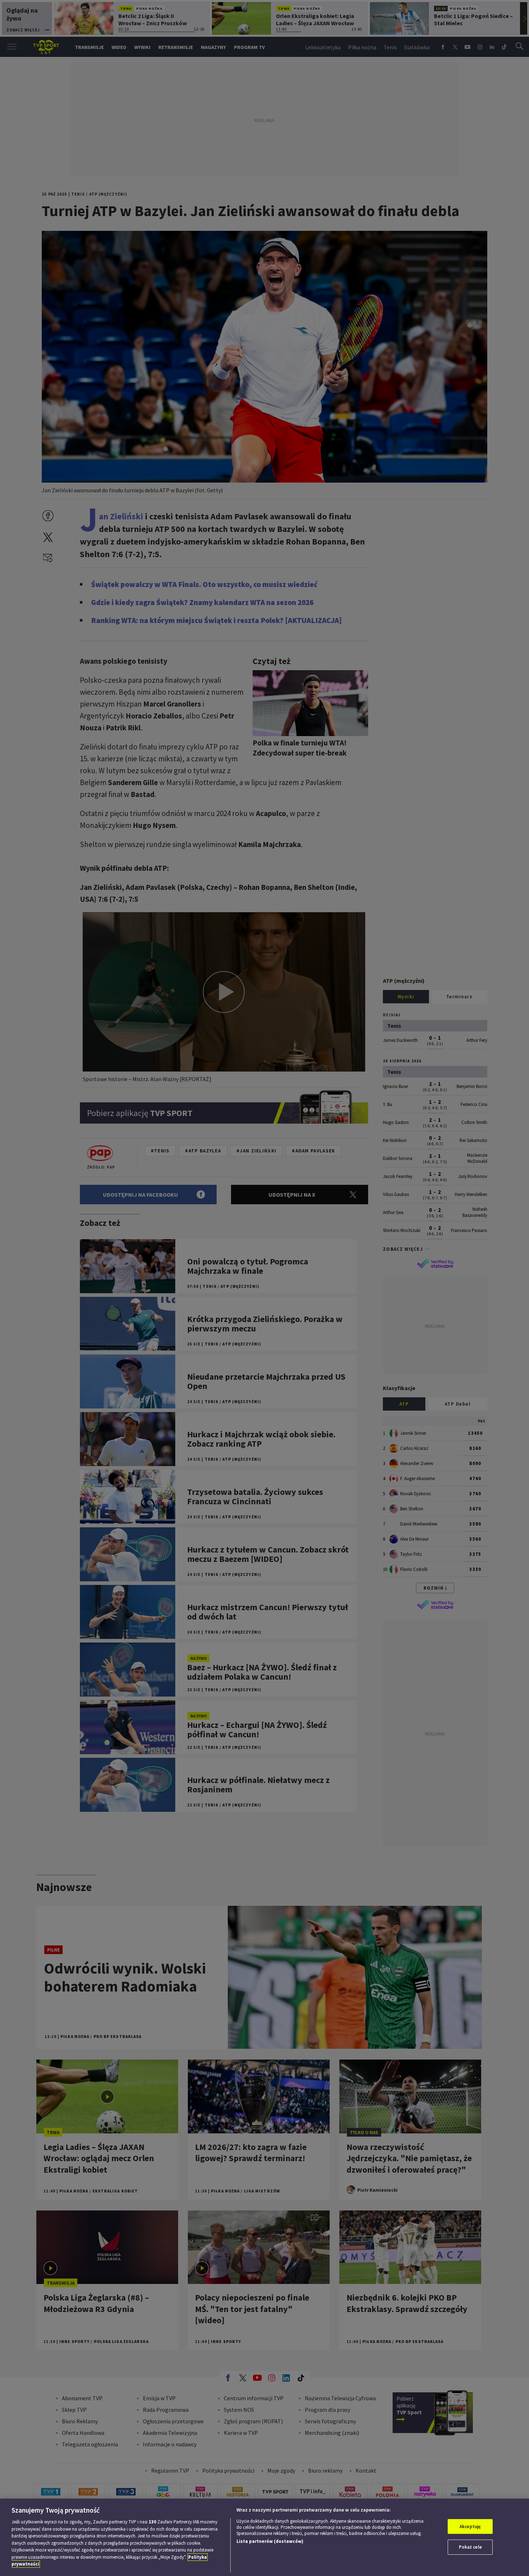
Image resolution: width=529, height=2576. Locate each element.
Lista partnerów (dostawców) (270, 2541)
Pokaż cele (470, 2547)
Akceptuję (470, 2526)
